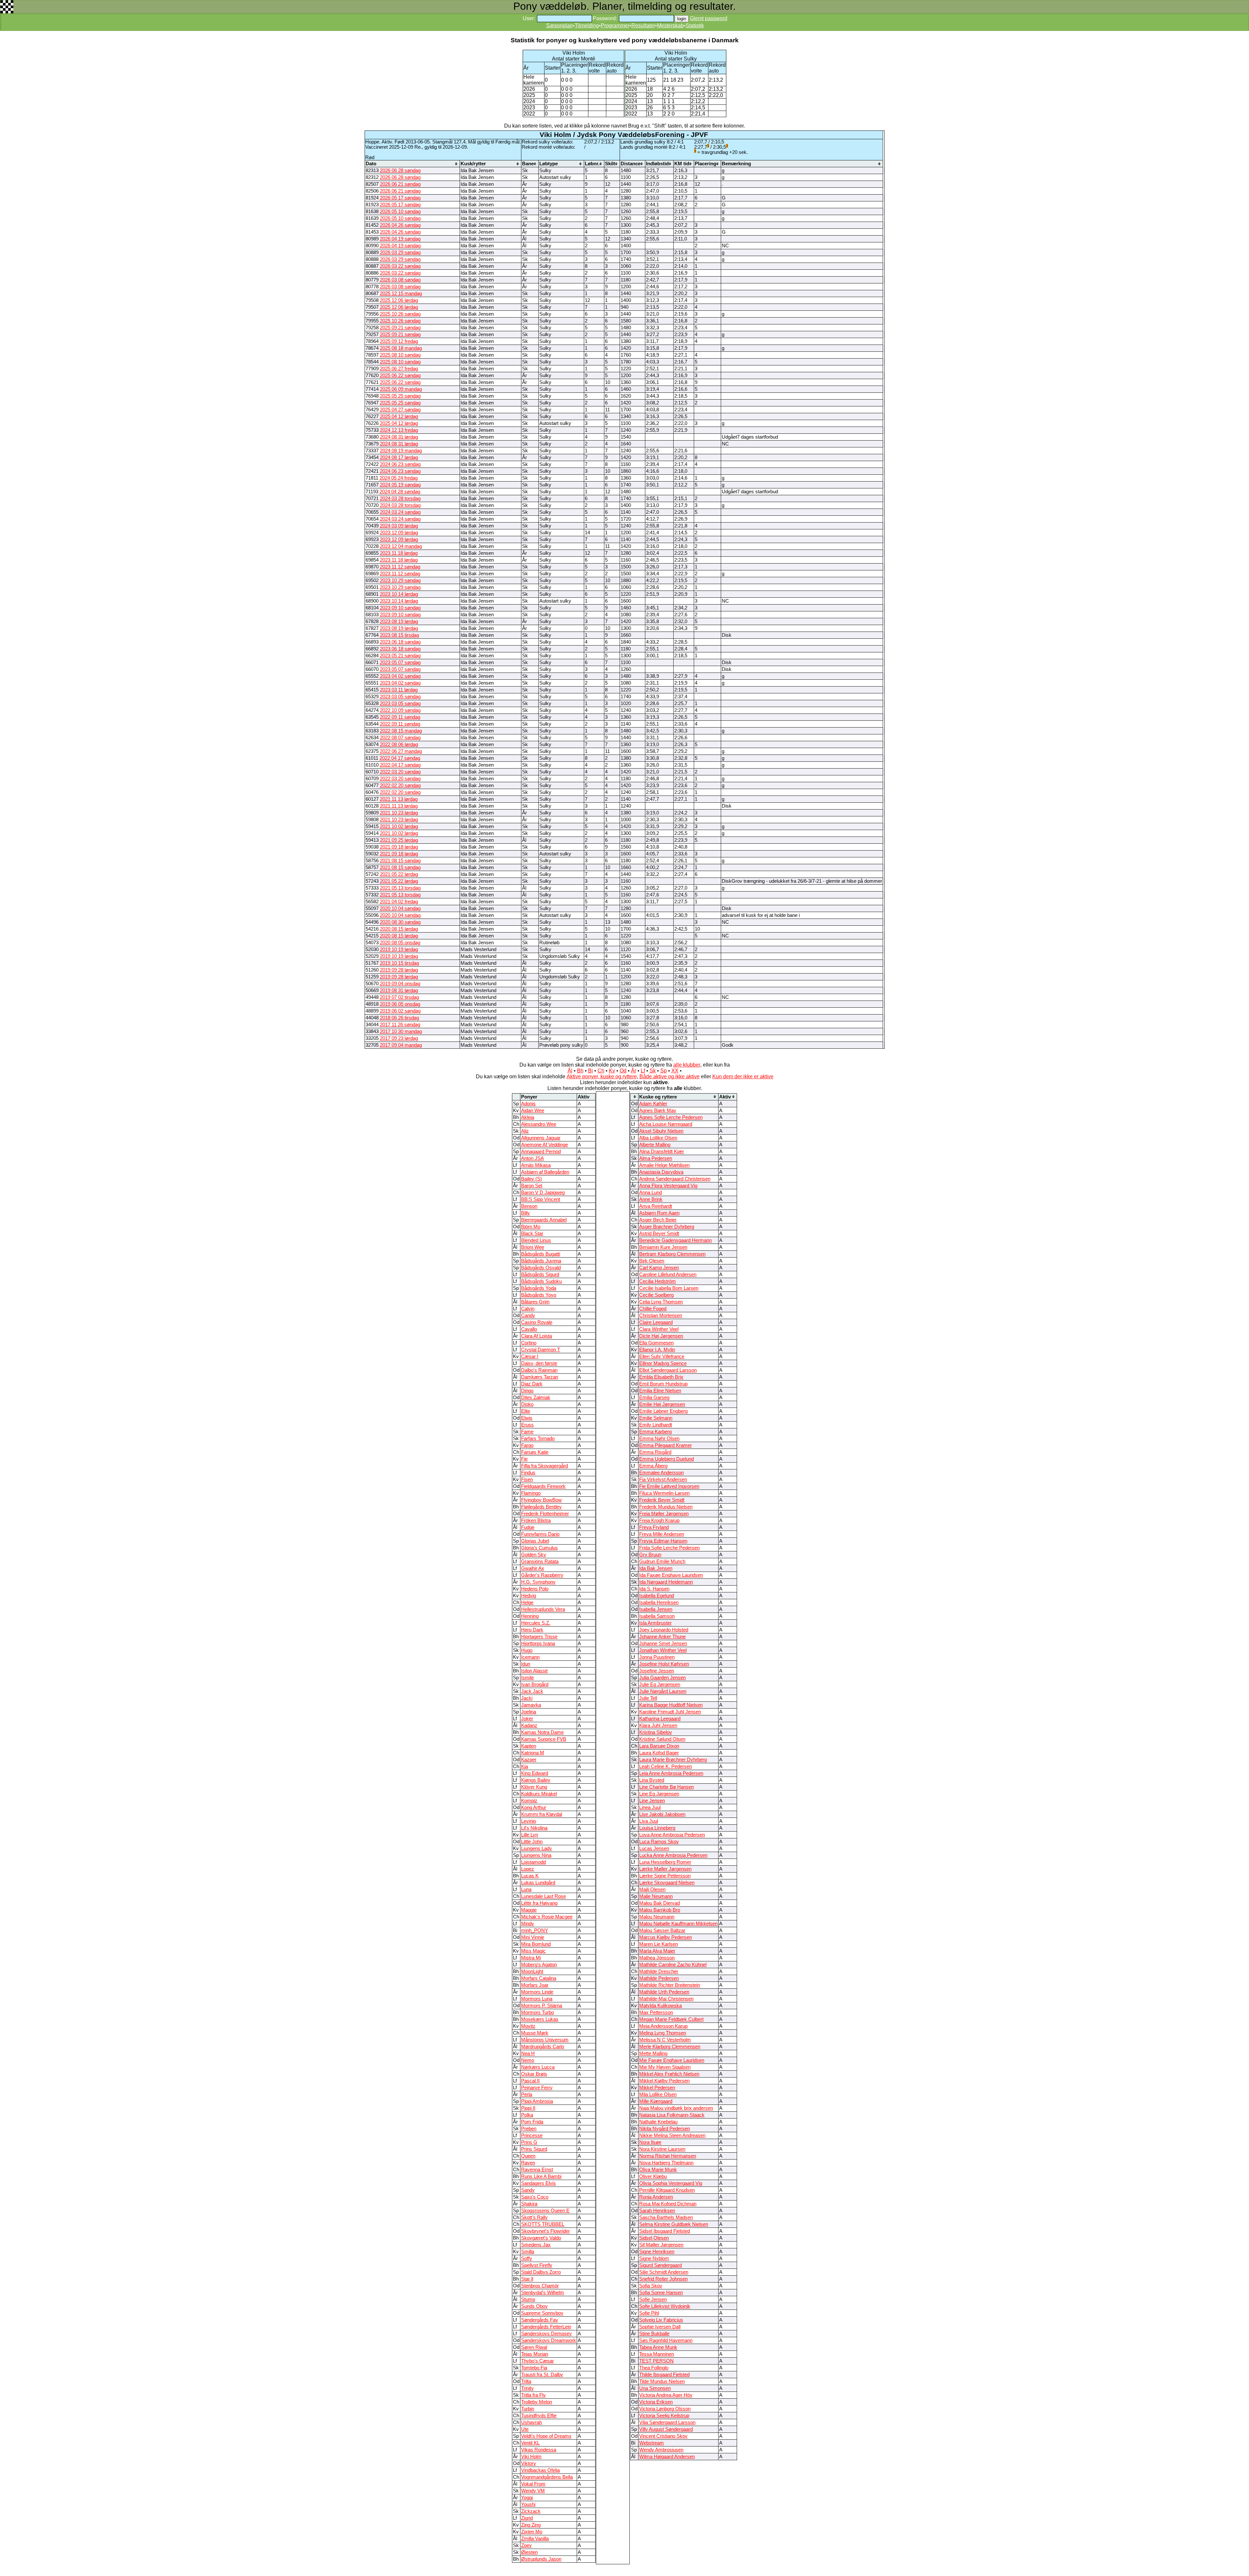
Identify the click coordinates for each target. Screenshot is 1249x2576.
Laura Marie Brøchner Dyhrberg (673, 1760)
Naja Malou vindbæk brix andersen (676, 2108)
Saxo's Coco (535, 2197)
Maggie (529, 1910)
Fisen (527, 1479)
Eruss (527, 1425)
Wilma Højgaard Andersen (667, 2457)
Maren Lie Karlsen (658, 1944)
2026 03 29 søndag (400, 252)
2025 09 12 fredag (399, 341)
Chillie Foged (653, 1309)
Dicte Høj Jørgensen (661, 1336)
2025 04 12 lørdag (399, 416)
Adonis (528, 1104)
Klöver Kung (534, 1787)
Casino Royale (537, 1322)
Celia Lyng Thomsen (661, 1302)
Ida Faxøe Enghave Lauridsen (671, 1575)
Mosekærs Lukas (540, 2019)
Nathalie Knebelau (658, 2122)
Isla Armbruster (655, 1623)
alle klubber (687, 1065)
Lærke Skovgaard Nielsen (667, 1883)
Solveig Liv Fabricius (661, 2320)
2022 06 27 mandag (401, 751)
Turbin (528, 2409)
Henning (530, 1616)
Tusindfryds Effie (539, 2416)
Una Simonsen (655, 2388)
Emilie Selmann (656, 1418)
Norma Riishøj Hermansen (668, 2156)
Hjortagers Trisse (539, 1637)
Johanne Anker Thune (662, 1637)
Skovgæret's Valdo (541, 2238)
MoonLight (532, 1971)
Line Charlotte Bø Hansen (666, 1787)
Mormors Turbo (537, 2012)
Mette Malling (653, 2053)
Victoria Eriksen (656, 2402)
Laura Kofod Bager (659, 1753)
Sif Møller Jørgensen (661, 2245)
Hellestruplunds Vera (543, 1609)
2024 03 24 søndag (400, 512)
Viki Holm (531, 2457)
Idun (526, 1664)
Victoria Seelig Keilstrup (664, 2416)
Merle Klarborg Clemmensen (670, 2047)
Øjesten (529, 2552)
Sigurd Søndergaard (660, 2265)
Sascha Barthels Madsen (666, 2217)
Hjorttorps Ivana (538, 1643)
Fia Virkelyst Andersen (663, 1479)
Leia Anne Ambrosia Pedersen (671, 1773)
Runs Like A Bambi (541, 2176)
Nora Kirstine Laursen (662, 2149)
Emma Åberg (653, 1466)
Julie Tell (648, 1698)
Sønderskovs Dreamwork (549, 2340)
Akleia (528, 1117)
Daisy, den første (539, 1363)
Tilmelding (587, 26)
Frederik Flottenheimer (545, 1514)
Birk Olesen (652, 1261)
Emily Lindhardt (656, 1425)
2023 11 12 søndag (400, 567)
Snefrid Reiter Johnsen (663, 2279)
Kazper (529, 1760)
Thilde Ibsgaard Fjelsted (664, 2375)
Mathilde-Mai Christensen (666, 1999)
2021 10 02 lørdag (399, 826)
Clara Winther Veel (659, 1329)
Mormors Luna (537, 1999)
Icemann (530, 1657)
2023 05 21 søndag (400, 656)
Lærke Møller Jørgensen (665, 1869)
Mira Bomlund (536, 1944)
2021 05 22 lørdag (399, 874)
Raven (528, 2163)
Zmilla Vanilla (535, 2539)
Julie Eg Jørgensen (660, 1684)
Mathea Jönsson (657, 1958)
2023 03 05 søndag (400, 697)
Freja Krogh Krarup (659, 1520)
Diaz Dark (532, 1384)
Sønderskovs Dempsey (546, 2334)
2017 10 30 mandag (401, 1031)
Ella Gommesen (656, 1343)
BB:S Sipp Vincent (541, 1199)
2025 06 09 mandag (401, 389)
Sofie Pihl (649, 2313)
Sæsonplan (559, 26)
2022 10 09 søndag (400, 710)
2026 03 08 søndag (400, 280)
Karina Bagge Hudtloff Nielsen (671, 1705)
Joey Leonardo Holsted (664, 1630)
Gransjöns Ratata (540, 1561)
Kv (612, 1071)
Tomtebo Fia (534, 2368)
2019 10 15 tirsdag (399, 963)
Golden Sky (534, 1555)
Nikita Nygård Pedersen (665, 2129)
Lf (643, 1071)
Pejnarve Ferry (537, 2088)
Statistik (695, 26)
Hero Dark (532, 1630)
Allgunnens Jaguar (541, 1138)
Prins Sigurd (534, 2149)
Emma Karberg (655, 1432)
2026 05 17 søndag (400, 198)
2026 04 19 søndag (400, 239)
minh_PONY (535, 1930)
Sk (653, 1071)
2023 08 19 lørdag (399, 621)
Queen (528, 2156)
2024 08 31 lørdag (399, 437)
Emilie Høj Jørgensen (662, 1404)
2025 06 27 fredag (399, 369)
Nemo (528, 2060)
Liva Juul (649, 1821)
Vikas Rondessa (539, 2450)
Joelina (529, 1712)
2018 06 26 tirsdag (399, 1018)
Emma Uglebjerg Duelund (666, 1459)
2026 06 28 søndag (400, 170)
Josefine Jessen (657, 1671)
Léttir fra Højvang (539, 1903)
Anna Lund (651, 1193)
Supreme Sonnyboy (542, 2313)
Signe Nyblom (654, 2258)
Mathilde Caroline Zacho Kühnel (673, 1965)
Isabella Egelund (657, 1596)
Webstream (651, 2443)
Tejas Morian (535, 2354)
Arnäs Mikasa (536, 1165)
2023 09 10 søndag (400, 608)
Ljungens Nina (536, 1855)
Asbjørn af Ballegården (545, 1172)
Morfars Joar (535, 1985)
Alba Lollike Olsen (658, 1138)
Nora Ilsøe (650, 2142)
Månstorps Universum (545, 2040)
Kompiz (529, 1801)
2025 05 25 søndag (400, 396)
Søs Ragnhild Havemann (666, 2340)
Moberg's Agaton (539, 1965)
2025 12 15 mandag (401, 293)
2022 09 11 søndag (400, 717)
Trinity (527, 2388)
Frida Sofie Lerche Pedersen (669, 1548)
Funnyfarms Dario (540, 1534)
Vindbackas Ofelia (540, 2470)
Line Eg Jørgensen (659, 1794)
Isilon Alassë (534, 1671)
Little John (532, 1842)
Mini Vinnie (533, 1937)
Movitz (528, 2026)
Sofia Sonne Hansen (661, 2293)
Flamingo (531, 1493)
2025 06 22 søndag (400, 375)
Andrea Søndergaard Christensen (675, 1179)
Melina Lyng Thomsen (663, 2033)
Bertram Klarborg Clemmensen (672, 1254)
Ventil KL (530, 2443)
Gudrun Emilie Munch (662, 1561)
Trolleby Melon (537, 2402)
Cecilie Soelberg (656, 1295)
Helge (527, 1602)
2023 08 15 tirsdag (399, 635)
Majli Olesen (652, 1889)
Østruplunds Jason (541, 2559)
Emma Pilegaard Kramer (665, 1445)
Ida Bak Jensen (656, 1568)
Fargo (527, 1445)
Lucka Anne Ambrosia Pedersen (673, 1855)
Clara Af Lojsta (537, 1336)
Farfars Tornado (538, 1438)
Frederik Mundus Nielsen (666, 1507)
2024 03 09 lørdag (399, 526)
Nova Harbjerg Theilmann (666, 2163)
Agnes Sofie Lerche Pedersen (671, 1117)
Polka (527, 2115)
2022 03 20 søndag (400, 772)
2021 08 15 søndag (400, 861)
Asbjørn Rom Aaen (659, 1213)
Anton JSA (532, 1158)
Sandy (528, 2190)
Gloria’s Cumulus (539, 1548)
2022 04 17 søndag (400, 758)
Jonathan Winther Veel (663, 1650)
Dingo (527, 1391)
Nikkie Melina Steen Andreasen (672, 2135)
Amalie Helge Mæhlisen (664, 1165)
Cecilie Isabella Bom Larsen (669, 1288)
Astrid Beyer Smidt (659, 1233)
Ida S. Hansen (654, 1589)
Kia (524, 1766)
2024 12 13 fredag (399, 430)
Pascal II (530, 2081)
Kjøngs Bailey (536, 1780)
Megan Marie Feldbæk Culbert (671, 2019)
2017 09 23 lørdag (399, 1038)
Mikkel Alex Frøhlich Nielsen (669, 2074)
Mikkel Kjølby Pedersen (664, 2081)
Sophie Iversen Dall (660, 2327)
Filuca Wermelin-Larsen (664, 1493)
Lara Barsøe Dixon (659, 1746)
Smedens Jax (536, 2245)
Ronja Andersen (656, 2197)
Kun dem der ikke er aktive (743, 1077)
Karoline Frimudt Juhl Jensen (670, 1712)
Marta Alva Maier (657, 1951)
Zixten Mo (532, 2532)
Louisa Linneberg (657, 1828)
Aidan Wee (533, 1111)
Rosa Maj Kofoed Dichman (668, 2204)
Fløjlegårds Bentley (541, 1507)
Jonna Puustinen (657, 1657)
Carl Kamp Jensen (659, 1268)
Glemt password (709, 18)
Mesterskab (670, 26)
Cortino (529, 1343)
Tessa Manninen (657, 2354)
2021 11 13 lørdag (399, 799)
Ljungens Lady (537, 1848)
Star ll (527, 2279)
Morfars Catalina (539, 1978)
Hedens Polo (535, 1589)
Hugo (527, 1650)
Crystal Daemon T (541, 1350)
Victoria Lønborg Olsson (665, 2409)
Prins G (529, 2142)
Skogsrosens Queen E (545, 2211)
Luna (526, 1889)
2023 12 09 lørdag (399, 533)
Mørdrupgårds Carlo (543, 2047)
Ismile (527, 1678)
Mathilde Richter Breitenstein (670, 1985)
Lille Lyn (530, 1835)
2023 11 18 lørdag (399, 553)
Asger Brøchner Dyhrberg (667, 1227)
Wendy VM (533, 2491)
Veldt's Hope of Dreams (546, 2436)
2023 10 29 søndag (400, 580)
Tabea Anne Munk (658, 2347)
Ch (601, 1071)
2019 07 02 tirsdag (399, 997)
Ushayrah (531, 2422)
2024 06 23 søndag (400, 464)
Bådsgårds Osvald (541, 1268)
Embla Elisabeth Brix (661, 1377)
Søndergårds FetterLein (546, 2327)
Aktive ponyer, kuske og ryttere (602, 1077)
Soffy (527, 2258)
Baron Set (532, 1186)
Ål (570, 1071)
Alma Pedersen (656, 1158)
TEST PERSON (656, 2361)
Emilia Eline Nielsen (660, 1391)
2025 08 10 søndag (400, 355)
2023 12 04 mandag (401, 546)
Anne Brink (651, 1199)
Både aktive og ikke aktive (670, 1077)
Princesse (532, 2135)
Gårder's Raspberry (542, 1575)
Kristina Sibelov (656, 1732)
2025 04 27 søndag (400, 410)
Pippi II (528, 2108)
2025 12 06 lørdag (399, 300)
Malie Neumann (656, 1896)
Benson (529, 1206)
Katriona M (533, 1753)
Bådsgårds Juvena (541, 1261)
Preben (529, 2129)
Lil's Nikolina (534, 1828)
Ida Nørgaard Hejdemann (666, 1582)
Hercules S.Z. (536, 1623)
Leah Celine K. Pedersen (665, 1766)
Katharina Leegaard (660, 1719)
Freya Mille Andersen (662, 1534)
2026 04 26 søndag (400, 225)
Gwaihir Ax (533, 1568)
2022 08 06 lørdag (399, 744)
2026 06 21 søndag (400, 184)
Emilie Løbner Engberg (663, 1411)
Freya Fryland (654, 1527)
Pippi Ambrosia (537, 2101)
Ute (525, 2429)
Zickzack (531, 2511)
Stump (528, 2299)
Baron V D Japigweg (543, 1193)
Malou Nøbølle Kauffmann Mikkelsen (678, 1924)
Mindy (528, 1924)
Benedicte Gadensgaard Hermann (675, 1240)
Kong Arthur (534, 1807)
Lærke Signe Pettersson (665, 1876)
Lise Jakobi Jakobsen (662, 1814)
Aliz (525, 1131)
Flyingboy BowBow (541, 1500)
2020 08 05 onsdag (400, 943)
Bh (580, 1071)
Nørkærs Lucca (538, 2067)
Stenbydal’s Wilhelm (543, 2293)
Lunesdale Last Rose (544, 1896)
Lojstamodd (533, 1862)
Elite (526, 1411)
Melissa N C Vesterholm (665, 2040)
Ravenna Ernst (537, 2170)
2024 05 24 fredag (399, 478)
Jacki (527, 1698)
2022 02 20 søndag (400, 785)
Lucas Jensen (654, 1848)
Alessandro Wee (539, 1124)
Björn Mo (531, 1227)
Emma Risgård (655, 1452)
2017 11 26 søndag (400, 1025)
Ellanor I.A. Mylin (657, 1350)
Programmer (615, 26)
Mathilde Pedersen (659, 1978)
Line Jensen (652, 1801)
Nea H (528, 2053)
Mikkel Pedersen (657, 2088)
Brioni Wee (533, 1247)
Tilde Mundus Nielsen (662, 2381)
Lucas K (530, 1876)
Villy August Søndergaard (666, 2429)
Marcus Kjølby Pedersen (665, 1937)
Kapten (529, 1746)
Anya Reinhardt (656, 1206)
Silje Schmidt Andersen (664, 2272)
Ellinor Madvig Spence (663, 1363)
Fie (524, 1459)
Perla (527, 2094)
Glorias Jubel (535, 1541)
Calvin (528, 1309)
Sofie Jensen (653, 2299)
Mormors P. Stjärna (542, 2006)
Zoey (526, 2545)
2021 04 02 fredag (399, 902)
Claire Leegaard (656, 1322)
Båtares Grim (535, 1302)
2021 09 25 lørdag (399, 840)
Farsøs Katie (535, 1452)
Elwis (527, 1418)
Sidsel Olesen (654, 2238)
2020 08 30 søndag (400, 922)
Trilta (526, 2381)
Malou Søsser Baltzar (662, 1930)
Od (623, 1071)
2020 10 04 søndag (400, 908)
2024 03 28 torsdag (400, 498)
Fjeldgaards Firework (543, 1486)
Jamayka (531, 1705)
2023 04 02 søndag (400, 676)
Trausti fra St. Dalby (542, 2375)
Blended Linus (536, 1240)
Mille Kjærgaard (656, 2101)
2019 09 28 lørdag (399, 970)
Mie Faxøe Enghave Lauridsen (672, 2060)
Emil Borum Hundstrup (663, 1384)
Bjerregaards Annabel (544, 1220)
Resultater (643, 26)
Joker (527, 1719)
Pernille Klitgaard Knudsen (667, 2190)
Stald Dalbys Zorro (541, 2272)
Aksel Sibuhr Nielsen (661, 1131)
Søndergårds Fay (540, 2320)
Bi (591, 1071)
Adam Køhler (653, 1104)
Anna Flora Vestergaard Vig (668, 1186)
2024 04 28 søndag (400, 492)
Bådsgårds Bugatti (541, 1254)
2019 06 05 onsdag (400, 1004)
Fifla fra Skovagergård (544, 1466)
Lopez (528, 1869)
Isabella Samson (657, 1616)
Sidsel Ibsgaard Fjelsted (665, 2231)
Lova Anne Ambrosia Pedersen (672, 1835)
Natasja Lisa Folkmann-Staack (672, 2115)
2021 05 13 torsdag (400, 888)
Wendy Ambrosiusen (661, 2450)
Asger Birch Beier (658, 1220)
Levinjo (529, 1821)
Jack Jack (532, 1691)
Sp (664, 1071)
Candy (528, 1315)
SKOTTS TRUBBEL (543, 2224)
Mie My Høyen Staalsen (665, 2067)
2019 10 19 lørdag (399, 949)
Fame (527, 1432)
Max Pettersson (656, 2012)
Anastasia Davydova (661, 1172)
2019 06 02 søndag (400, 1011)
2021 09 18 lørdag (399, 847)
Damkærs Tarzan (540, 1377)
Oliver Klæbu (653, 2176)
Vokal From (533, 2484)
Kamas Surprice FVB (544, 1739)
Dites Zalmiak (536, 1397)
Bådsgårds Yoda (539, 1288)
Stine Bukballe (654, 2334)
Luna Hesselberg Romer (665, 1862)
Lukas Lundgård (538, 1883)
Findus (528, 1473)
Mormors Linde (537, 1992)
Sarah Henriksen (657, 2211)
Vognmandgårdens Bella (547, 2477)
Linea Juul (650, 1807)
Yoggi (527, 2498)
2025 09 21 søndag (400, 328)
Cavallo (529, 1329)
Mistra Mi (531, 1958)
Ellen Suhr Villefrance (662, 1356)
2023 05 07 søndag (400, 662)
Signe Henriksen (657, 2252)
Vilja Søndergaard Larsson (667, 2422)
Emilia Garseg (654, 1397)
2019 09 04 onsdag (400, 984)
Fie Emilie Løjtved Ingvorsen (669, 1486)
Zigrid (527, 2518)
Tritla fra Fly (533, 2395)
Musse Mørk (535, 2033)
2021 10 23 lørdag (399, 813)
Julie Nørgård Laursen (663, 1691)
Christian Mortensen (661, 1315)
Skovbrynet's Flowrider (545, 2231)
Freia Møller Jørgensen (664, 1514)
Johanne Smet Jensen (663, 1643)
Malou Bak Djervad (659, 1903)
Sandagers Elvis (538, 2183)
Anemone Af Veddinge (544, 1145)
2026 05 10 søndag (400, 211)
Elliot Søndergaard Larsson (668, 1370)
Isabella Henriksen (659, 1602)
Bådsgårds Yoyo (539, 1295)
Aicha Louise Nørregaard (666, 1124)
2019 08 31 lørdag (399, 990)
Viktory (529, 2463)
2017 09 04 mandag (401, 1045)
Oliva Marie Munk (658, 2170)
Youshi (528, 2504)
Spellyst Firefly (537, 2265)
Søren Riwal (534, 2347)
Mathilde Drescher (659, 1971)
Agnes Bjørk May (658, 1111)
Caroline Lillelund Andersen (668, 1274)
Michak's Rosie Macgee (547, 1917)
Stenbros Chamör (540, 2286)
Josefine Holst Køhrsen (664, 1664)
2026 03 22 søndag (400, 266)
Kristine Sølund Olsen (662, 1739)
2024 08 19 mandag (401, 451)
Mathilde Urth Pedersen (664, 1992)
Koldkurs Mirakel (539, 1794)
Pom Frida (532, 2122)
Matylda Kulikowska (660, 2006)
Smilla (528, 2252)
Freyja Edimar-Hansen (663, 1541)
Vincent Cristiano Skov (663, 2436)
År (634, 1071)
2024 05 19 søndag (400, 485)
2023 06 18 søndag (400, 642)
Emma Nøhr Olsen (659, 1438)
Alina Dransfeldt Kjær (662, 1152)
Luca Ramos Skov (659, 1842)
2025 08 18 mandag (401, 348)
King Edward (535, 1773)
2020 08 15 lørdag (399, 929)
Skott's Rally (534, 2217)
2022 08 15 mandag (401, 731)
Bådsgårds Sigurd (540, 1274)
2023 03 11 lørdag (399, 690)
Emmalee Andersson (661, 1473)
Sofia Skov (651, 2286)
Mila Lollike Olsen (658, 2094)
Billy (525, 1213)
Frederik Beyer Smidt (662, 1500)
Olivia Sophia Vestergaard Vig (671, 2183)
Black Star (532, 1233)
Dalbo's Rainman (539, 1370)
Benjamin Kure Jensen (663, 1247)
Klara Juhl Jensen (658, 1725)
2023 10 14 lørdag (399, 594)
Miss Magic (533, 1951)
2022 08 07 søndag (400, 738)
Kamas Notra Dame (542, 1732)
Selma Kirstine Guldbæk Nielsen (674, 2224)
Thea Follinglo (654, 2368)
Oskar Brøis (534, 2074)
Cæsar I (530, 1356)
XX (675, 1071)
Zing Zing (531, 2525)
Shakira (529, 2204)
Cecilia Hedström (658, 1281)
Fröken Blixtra (536, 1520)
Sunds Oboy (534, 2306)
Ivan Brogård (535, 1684)
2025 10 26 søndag (400, 314)
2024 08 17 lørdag (399, 457)
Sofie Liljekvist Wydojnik (665, 2306)
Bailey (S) (531, 1179)
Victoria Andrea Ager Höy (666, 2395)
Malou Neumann (657, 1917)
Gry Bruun (650, 1555)
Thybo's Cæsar (537, 2361)
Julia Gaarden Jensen (662, 1678)
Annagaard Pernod (541, 1152)
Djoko (527, 1404)
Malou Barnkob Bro (660, 1910)
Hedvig (529, 1596)
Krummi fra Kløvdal (542, 1814)
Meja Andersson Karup (663, 2026)
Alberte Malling (655, 1145)
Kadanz (529, 1725)
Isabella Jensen (656, 1609)
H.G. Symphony (538, 1582)
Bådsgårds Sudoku (541, 1281)
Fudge (528, 1527)
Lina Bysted (652, 1780)
